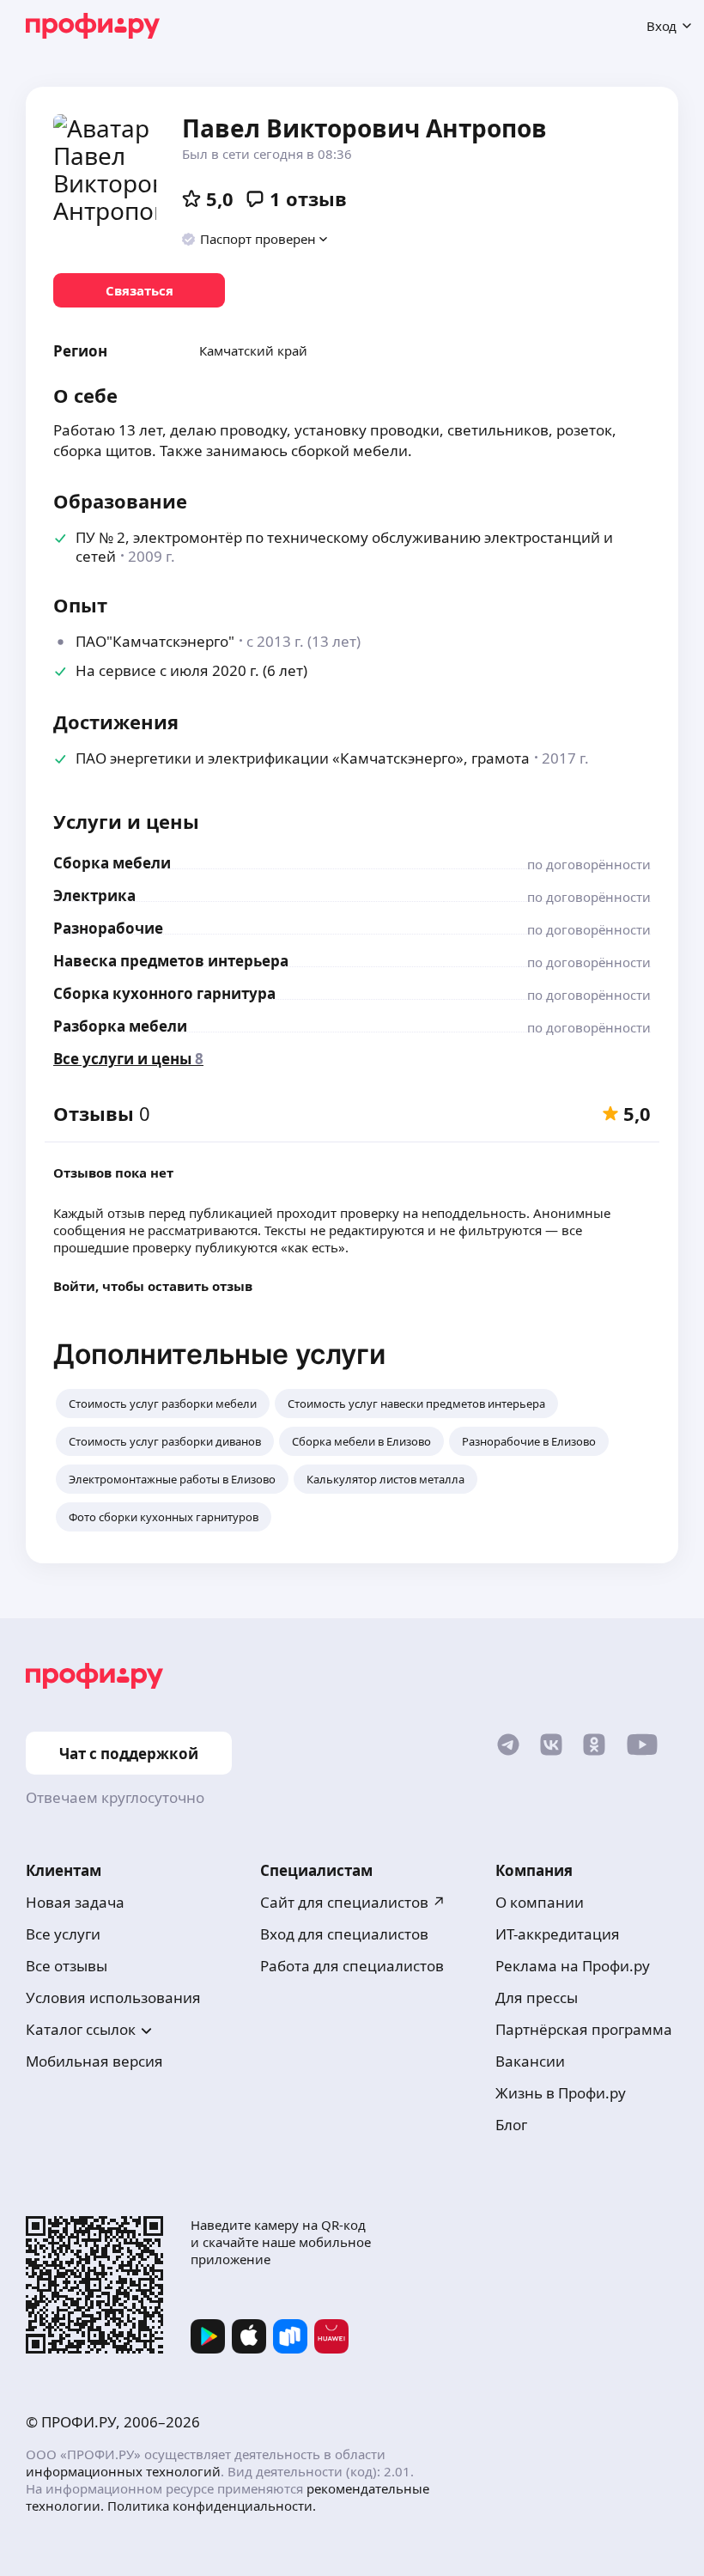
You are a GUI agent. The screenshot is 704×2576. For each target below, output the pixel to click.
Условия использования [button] (113, 1997)
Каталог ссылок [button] (81, 2029)
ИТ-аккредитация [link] (558, 1934)
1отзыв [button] (308, 198)
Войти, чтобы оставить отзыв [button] (153, 1286)
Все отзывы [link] (67, 1966)
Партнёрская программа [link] (584, 2029)
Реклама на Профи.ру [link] (573, 1966)
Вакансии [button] (530, 2061)
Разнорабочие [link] (108, 928)
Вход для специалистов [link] (344, 1934)
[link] (139, 290)
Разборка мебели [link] (120, 1026)
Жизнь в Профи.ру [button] (561, 2093)
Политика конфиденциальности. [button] (212, 2506)
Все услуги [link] (63, 1934)
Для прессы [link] (537, 1997)
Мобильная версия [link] (94, 2061)
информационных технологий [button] (123, 2471)
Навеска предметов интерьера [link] (171, 961)
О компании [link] (540, 1902)
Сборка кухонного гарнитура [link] (164, 993)
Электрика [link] (94, 895)
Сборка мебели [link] (112, 863)
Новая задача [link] (75, 1902)
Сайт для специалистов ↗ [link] (353, 1902)
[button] (255, 239)
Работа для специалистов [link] (352, 1966)
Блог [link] (511, 2125)
